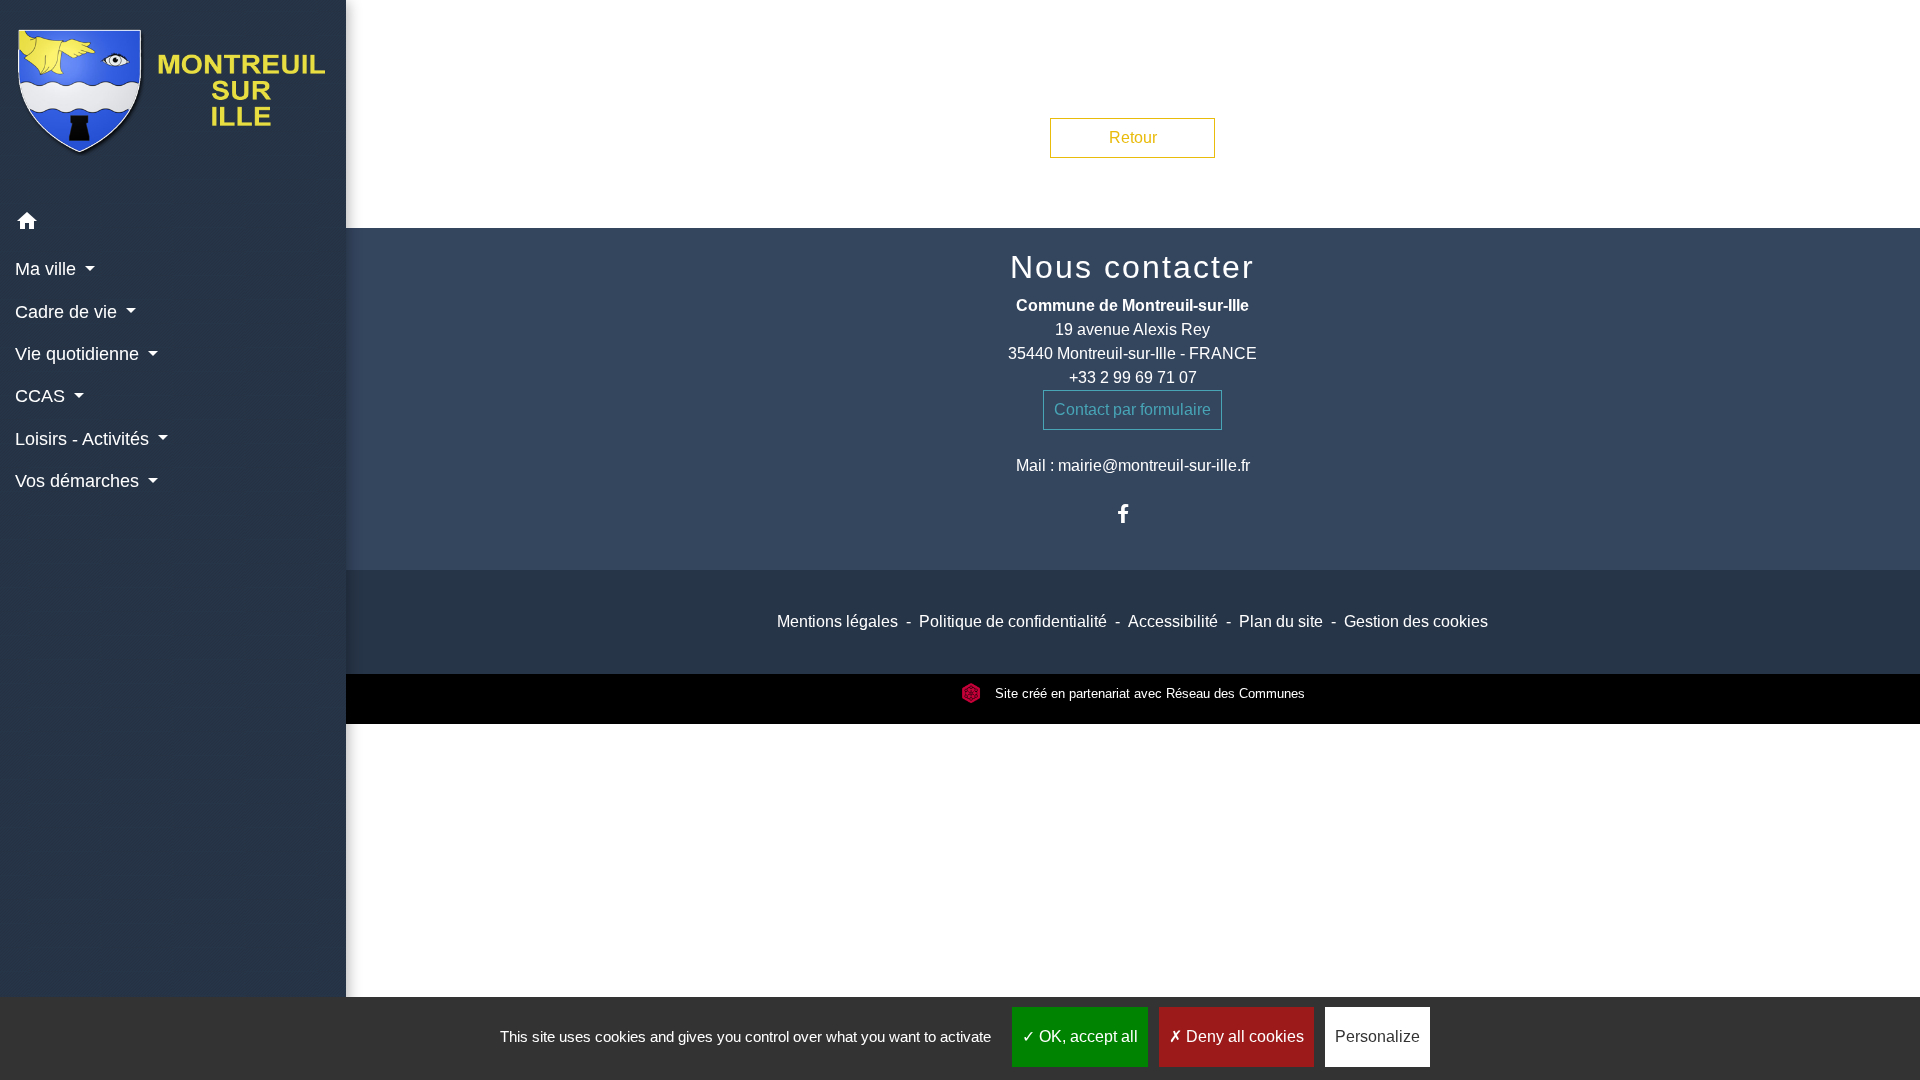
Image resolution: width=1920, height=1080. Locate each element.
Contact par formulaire (1132, 409)
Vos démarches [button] (79, 481)
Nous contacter (1132, 267)
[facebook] (1132, 513)
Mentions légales (837, 621)
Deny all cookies (1243, 1036)
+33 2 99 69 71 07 (1133, 377)
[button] (173, 224)
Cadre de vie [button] (68, 312)
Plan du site (1281, 621)
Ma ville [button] (48, 269)
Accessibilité (1173, 621)
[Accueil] (173, 101)
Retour (1133, 137)
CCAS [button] (42, 396)
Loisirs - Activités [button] (84, 439)
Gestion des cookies (1416, 621)
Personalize (1377, 1036)
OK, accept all (1086, 1036)
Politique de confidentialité (1013, 621)
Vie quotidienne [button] (79, 354)
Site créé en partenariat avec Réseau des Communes (1148, 693)
